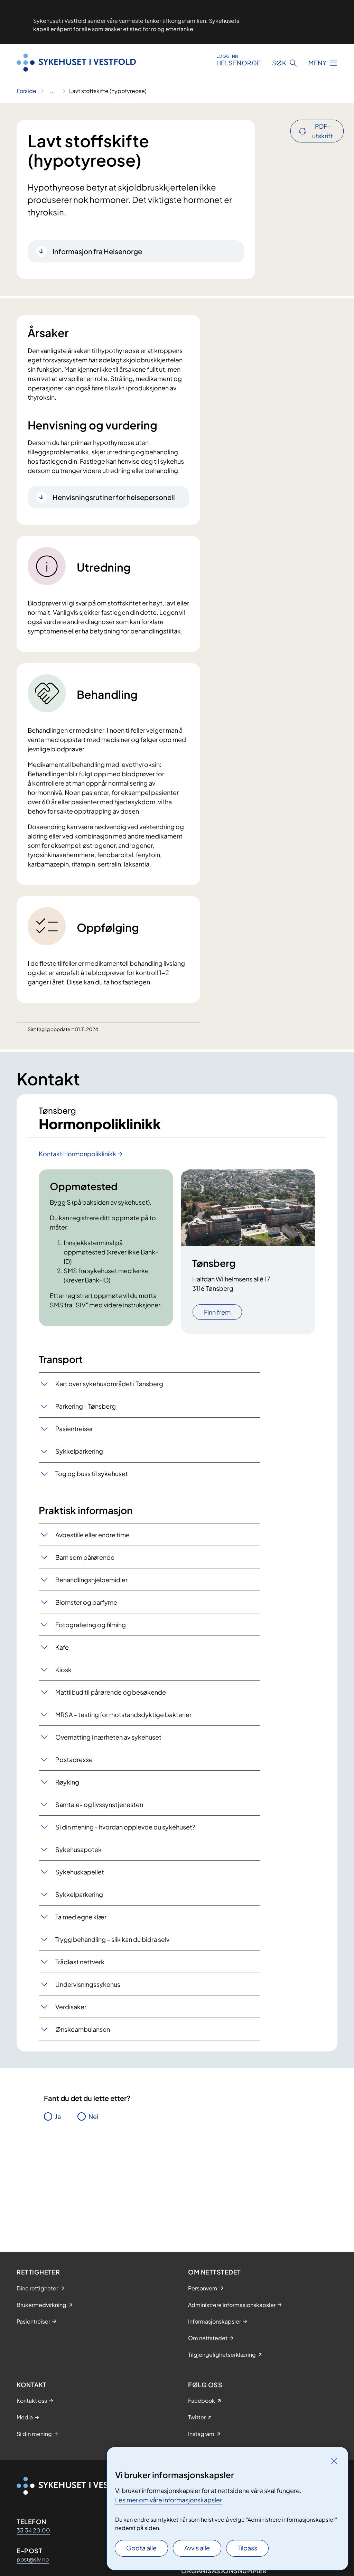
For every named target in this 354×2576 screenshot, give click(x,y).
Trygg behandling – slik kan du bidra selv (112, 1939)
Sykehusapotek (78, 1849)
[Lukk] (334, 2461)
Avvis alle (197, 2548)
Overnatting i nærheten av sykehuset (108, 1737)
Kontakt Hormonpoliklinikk (77, 1154)
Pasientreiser (74, 1429)
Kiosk (63, 1670)
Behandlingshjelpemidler (91, 1580)
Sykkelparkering (79, 1451)
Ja (58, 2116)
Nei (93, 2116)
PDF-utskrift (323, 131)
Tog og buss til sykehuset (92, 1474)
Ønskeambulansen (83, 2029)
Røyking (67, 1782)
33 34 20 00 (33, 2530)
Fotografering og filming (91, 1625)
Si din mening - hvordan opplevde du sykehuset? (125, 1827)
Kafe (62, 1647)
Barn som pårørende (85, 1557)
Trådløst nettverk (80, 1962)
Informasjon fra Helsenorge (97, 251)
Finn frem (217, 1312)
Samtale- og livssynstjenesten (99, 1804)
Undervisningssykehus (88, 1984)
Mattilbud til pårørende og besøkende (111, 1692)
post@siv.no (33, 2559)
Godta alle (141, 2548)
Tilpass (247, 2548)
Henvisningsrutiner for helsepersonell (114, 497)
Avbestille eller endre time (92, 1535)
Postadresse (74, 1759)
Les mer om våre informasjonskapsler (169, 2500)
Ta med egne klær (81, 1917)
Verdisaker (71, 2007)
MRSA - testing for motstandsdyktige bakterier (123, 1715)
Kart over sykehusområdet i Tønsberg (109, 1384)
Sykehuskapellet (80, 1872)
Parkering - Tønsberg (86, 1406)
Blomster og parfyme (86, 1602)
